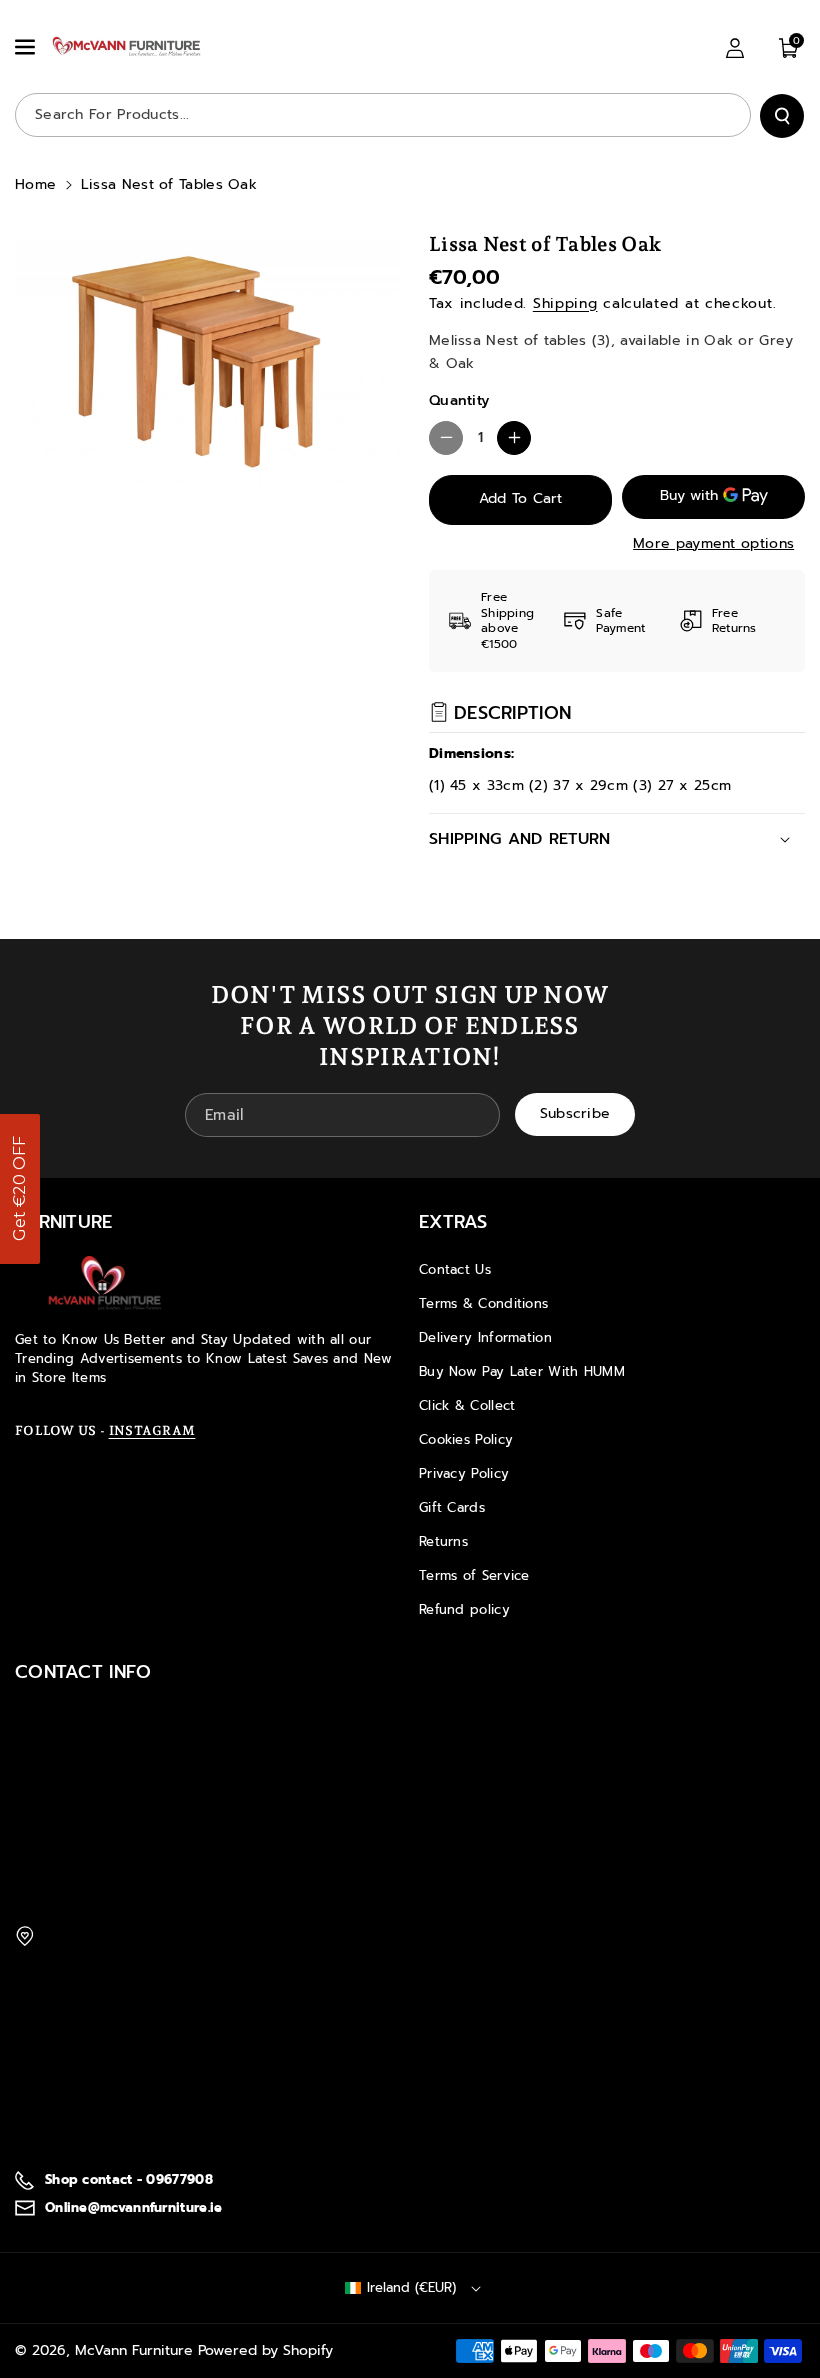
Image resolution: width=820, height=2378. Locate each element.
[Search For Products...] (782, 116)
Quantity (459, 400)
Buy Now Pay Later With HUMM (522, 1371)
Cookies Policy (466, 1439)
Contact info (83, 1672)
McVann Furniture (134, 2350)
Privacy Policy (464, 1473)
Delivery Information (485, 1337)
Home (35, 184)
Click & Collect (467, 1405)
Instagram (152, 1430)
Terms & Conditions (483, 1303)
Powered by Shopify (265, 2350)
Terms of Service (474, 1575)
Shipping (565, 303)
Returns (443, 1541)
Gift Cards (452, 1507)
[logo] (105, 1283)
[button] (27, 47)
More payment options (713, 543)
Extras (453, 1222)
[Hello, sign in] (735, 48)
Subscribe (575, 1113)
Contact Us (455, 1269)
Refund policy (464, 1609)
